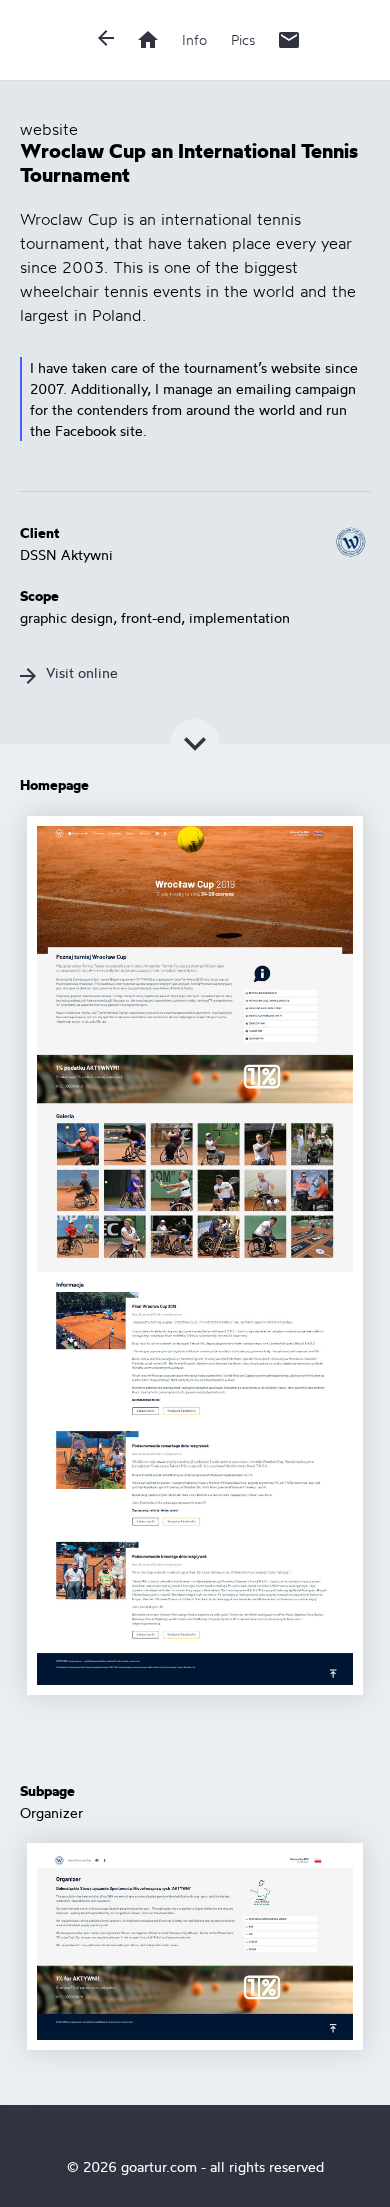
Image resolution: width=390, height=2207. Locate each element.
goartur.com (159, 2166)
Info (194, 39)
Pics (243, 39)
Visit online (82, 672)
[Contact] (289, 40)
